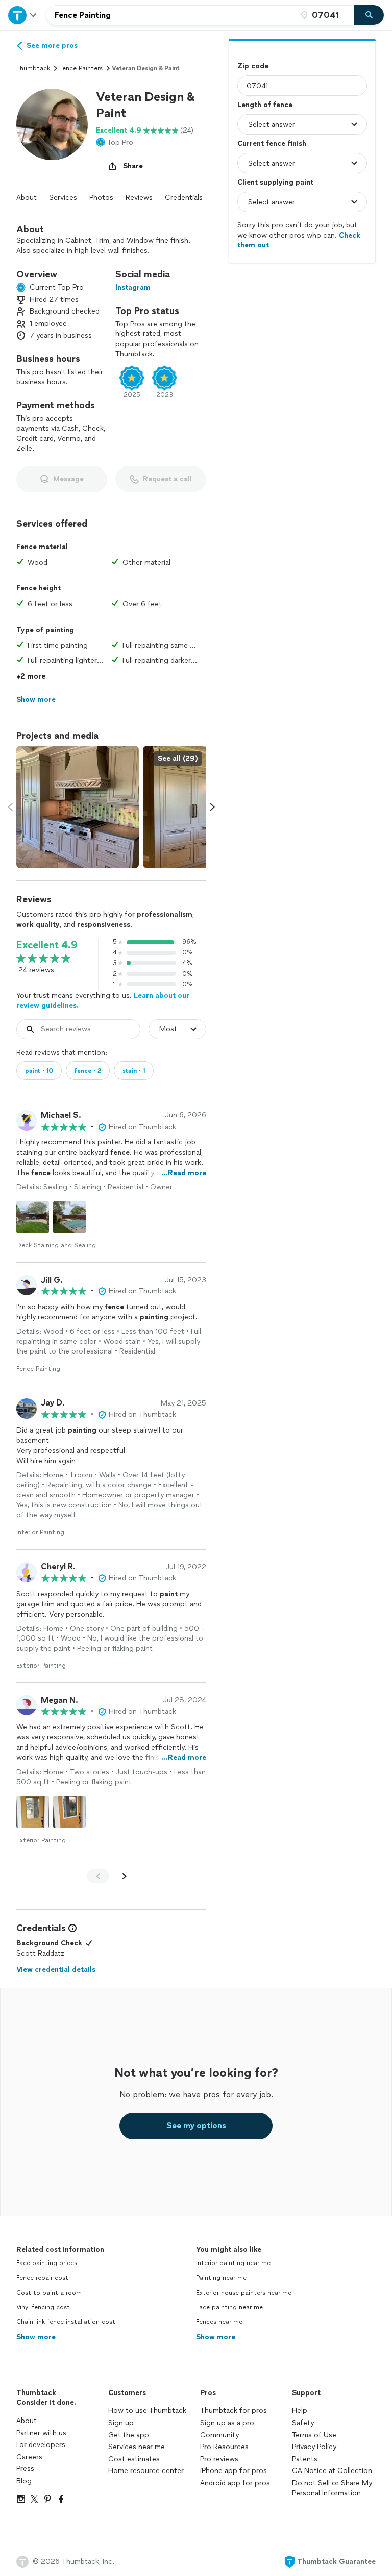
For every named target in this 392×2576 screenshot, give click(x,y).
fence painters (81, 68)
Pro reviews (219, 2459)
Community (219, 2435)
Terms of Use (314, 2435)
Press (25, 2469)
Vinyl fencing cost (43, 2307)
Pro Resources (224, 2447)
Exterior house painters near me (244, 2293)
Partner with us (41, 2433)
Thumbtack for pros (234, 2411)
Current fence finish (272, 144)
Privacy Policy (314, 2447)
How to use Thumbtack (147, 2411)
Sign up (121, 2423)
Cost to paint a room (49, 2293)
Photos (101, 198)
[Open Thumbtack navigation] (23, 15)
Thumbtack (33, 68)
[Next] (125, 1876)
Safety (303, 2423)
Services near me (137, 2447)
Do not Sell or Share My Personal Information (332, 2488)
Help (300, 2411)
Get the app (129, 2435)
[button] (52, 124)
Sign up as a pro (227, 2423)
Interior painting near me (233, 2263)
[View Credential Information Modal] (71, 1928)
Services (63, 198)
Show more (36, 2337)
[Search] (369, 15)
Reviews (139, 198)
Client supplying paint (275, 182)
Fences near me (219, 2322)
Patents (305, 2459)
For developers (41, 2445)
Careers (29, 2457)
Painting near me (221, 2278)
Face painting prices (47, 2263)
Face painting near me (229, 2307)
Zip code (253, 66)
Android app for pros (235, 2483)
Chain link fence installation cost (66, 2322)
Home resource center (146, 2471)
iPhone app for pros (234, 2471)
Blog (24, 2481)
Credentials (184, 198)
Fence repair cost (42, 2278)
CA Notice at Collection (332, 2471)
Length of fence (265, 105)
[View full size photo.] (78, 807)
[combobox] (171, 15)
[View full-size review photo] (33, 1217)
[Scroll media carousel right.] (212, 807)
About (27, 198)
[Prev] (98, 1876)
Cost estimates (134, 2459)
